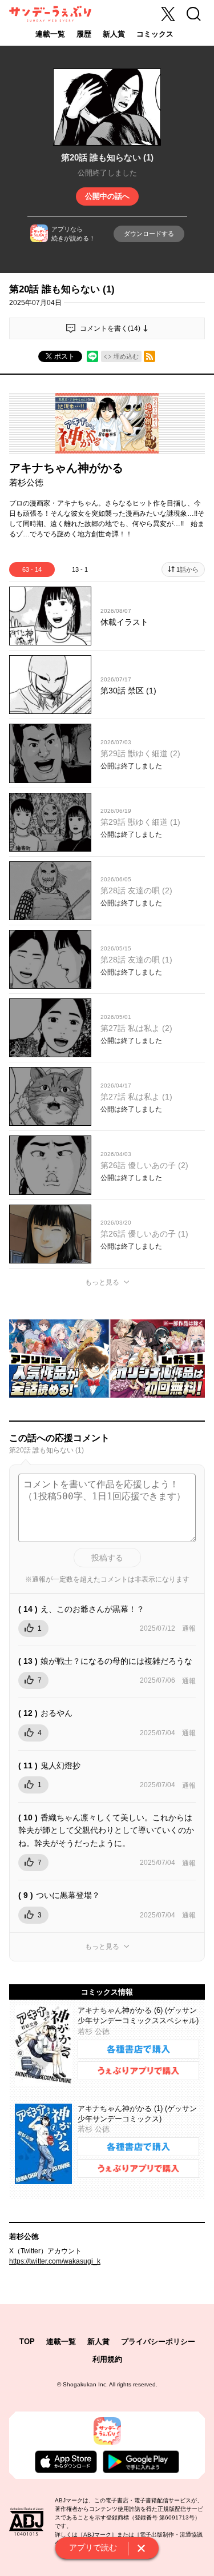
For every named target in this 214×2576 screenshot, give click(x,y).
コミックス (155, 34)
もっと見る (102, 1282)
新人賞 (114, 34)
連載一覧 (50, 34)
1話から (187, 569)
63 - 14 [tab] (32, 569)
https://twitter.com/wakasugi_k (55, 2261)
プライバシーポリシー (158, 2342)
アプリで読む (93, 2547)
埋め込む (126, 356)
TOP (27, 2342)
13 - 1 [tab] (80, 569)
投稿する (107, 1558)
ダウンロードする (149, 234)
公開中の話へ (107, 196)
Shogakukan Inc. (85, 2384)
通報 (189, 1628)
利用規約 (107, 2359)
